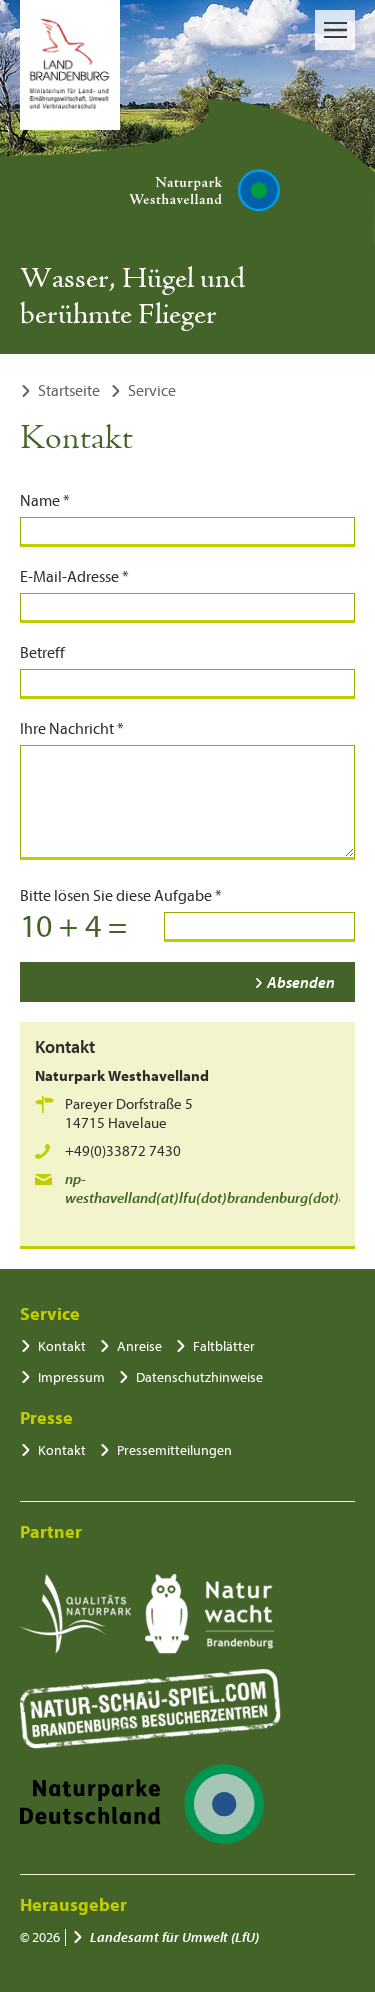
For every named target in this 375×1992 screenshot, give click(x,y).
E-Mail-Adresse (74, 577)
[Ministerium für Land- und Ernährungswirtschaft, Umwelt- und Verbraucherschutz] (70, 65)
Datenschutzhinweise (199, 1377)
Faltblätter (224, 1346)
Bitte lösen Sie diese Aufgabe (121, 896)
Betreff (42, 653)
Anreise (139, 1346)
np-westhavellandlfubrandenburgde (209, 1189)
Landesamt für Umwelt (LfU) (174, 1937)
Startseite (69, 391)
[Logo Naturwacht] (209, 1614)
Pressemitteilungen (174, 1450)
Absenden (301, 983)
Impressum (71, 1377)
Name (45, 501)
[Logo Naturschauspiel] (150, 1709)
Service (152, 391)
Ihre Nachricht (72, 729)
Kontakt (62, 1346)
